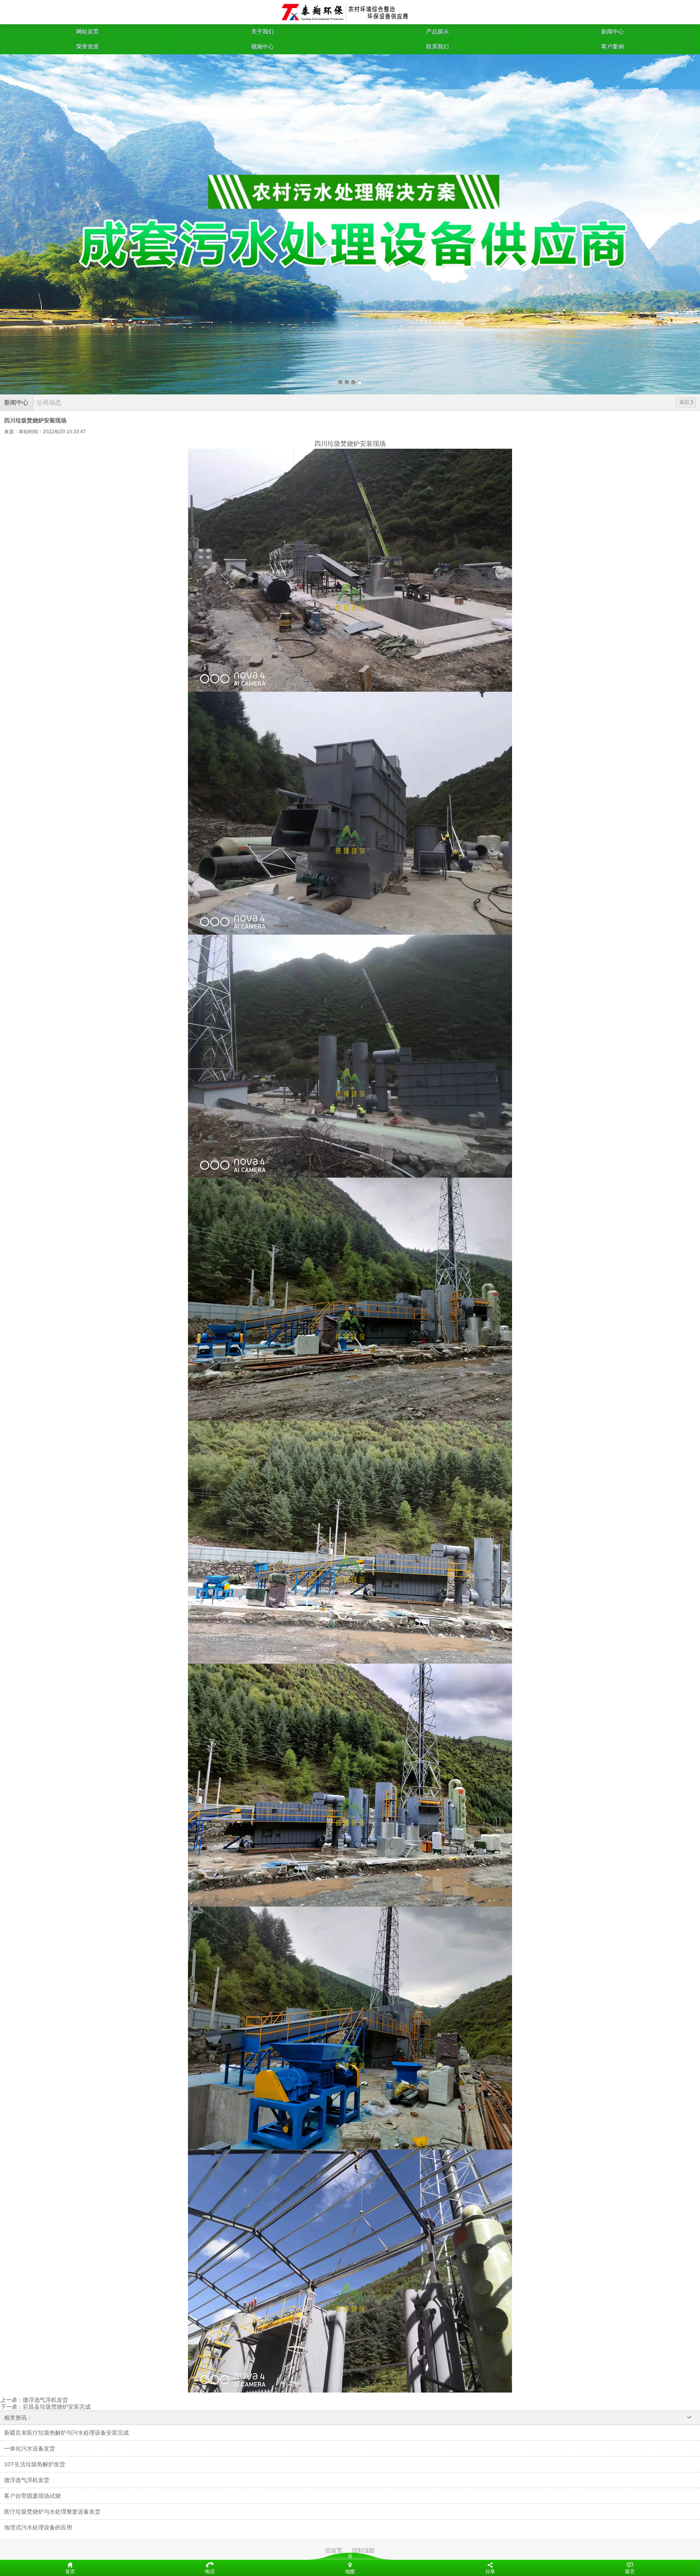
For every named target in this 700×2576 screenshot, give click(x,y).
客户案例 (612, 47)
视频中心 (262, 47)
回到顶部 (363, 2550)
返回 (684, 402)
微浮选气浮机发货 (45, 2400)
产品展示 (437, 32)
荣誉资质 (87, 47)
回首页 (334, 2550)
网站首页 (87, 32)
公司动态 (49, 402)
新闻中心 (612, 32)
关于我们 (262, 32)
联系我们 (437, 47)
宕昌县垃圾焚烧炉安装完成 (57, 2407)
